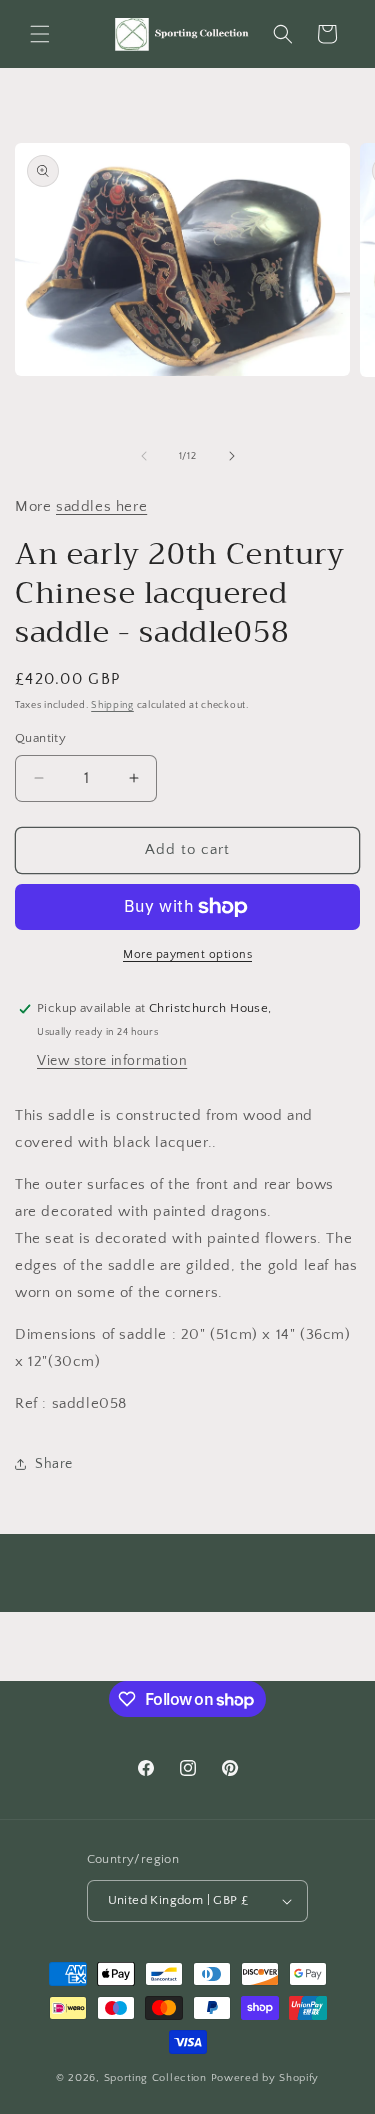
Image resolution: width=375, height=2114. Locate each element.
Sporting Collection (157, 2078)
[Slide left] (144, 456)
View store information (112, 1061)
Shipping (112, 705)
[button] (40, 34)
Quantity (40, 738)
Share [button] (54, 1464)
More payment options (187, 954)
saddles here (101, 506)
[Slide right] (232, 456)
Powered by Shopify (265, 2078)
